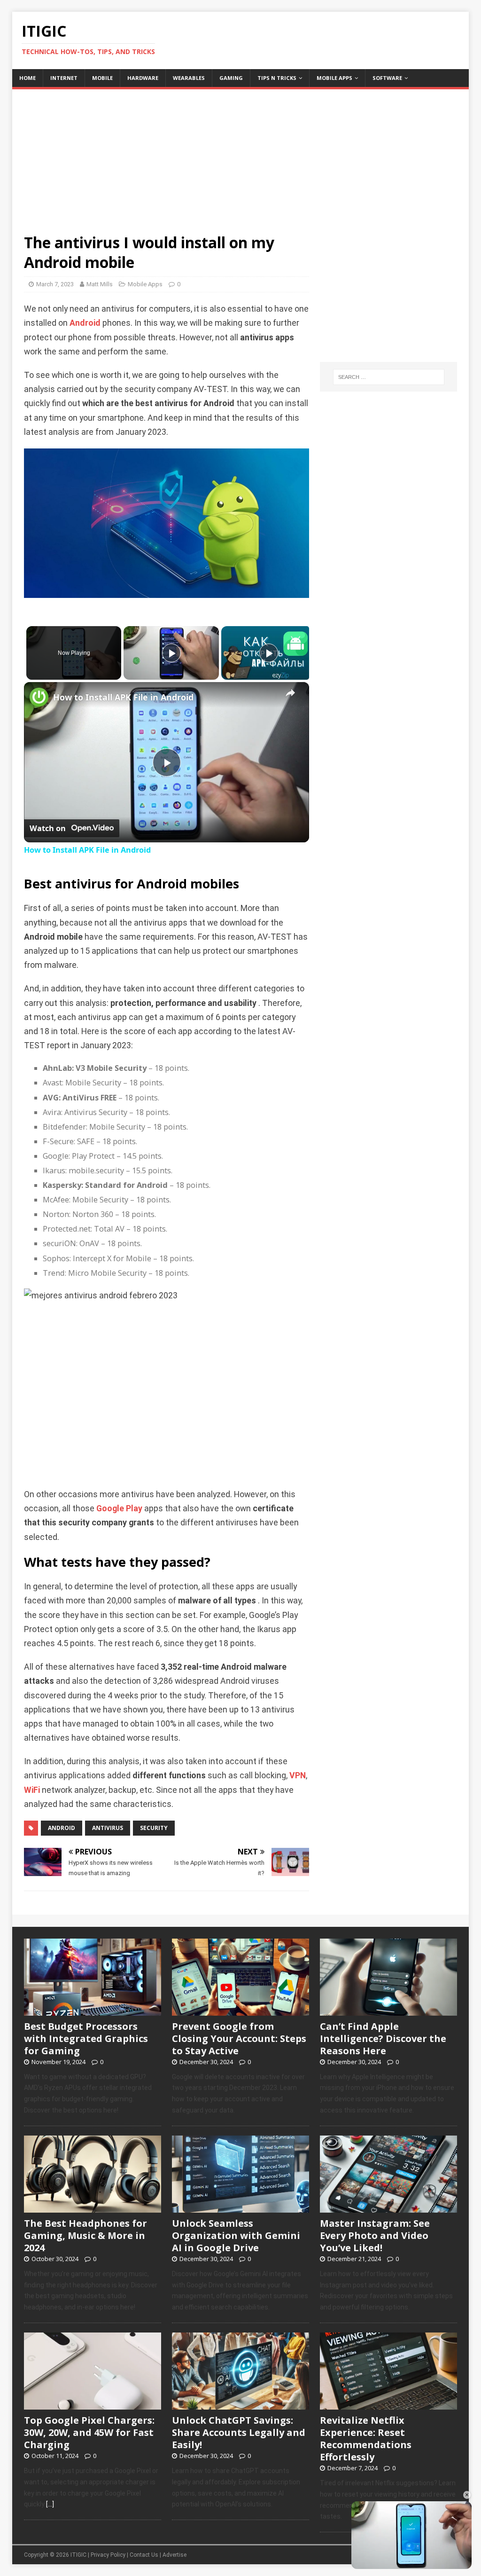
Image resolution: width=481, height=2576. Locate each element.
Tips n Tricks (277, 78)
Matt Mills (100, 284)
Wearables (189, 78)
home (27, 78)
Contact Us (144, 2555)
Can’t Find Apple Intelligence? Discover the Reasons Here (383, 2038)
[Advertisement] (241, 155)
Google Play (119, 1508)
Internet (64, 78)
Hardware (143, 78)
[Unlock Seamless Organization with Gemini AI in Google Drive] (240, 2207)
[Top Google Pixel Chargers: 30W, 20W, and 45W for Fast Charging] (93, 2404)
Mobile (102, 78)
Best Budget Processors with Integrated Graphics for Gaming (86, 2038)
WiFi (32, 1790)
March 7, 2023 (55, 284)
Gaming (231, 78)
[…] (50, 2504)
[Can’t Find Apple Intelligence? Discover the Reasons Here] (388, 2011)
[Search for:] (389, 377)
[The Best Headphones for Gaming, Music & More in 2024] (93, 2207)
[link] (39, 697)
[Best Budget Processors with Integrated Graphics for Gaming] (93, 2011)
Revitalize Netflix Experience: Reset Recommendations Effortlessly (366, 2439)
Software (387, 78)
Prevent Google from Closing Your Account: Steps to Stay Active (239, 2038)
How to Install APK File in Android (123, 697)
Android (85, 323)
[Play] (171, 653)
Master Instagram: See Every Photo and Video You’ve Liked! (375, 2235)
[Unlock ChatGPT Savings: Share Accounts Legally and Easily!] (240, 2404)
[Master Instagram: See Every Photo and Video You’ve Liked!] (388, 2207)
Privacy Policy (108, 2555)
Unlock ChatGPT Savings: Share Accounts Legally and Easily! (239, 2432)
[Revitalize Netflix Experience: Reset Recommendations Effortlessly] (388, 2404)
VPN (298, 1775)
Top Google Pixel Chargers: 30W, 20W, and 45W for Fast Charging (89, 2432)
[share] (290, 693)
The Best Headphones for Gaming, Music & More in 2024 (85, 2235)
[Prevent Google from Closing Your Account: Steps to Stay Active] (240, 2011)
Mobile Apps (334, 78)
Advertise (175, 2555)
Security (154, 1828)
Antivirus (108, 1828)
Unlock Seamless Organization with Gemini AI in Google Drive (236, 2235)
